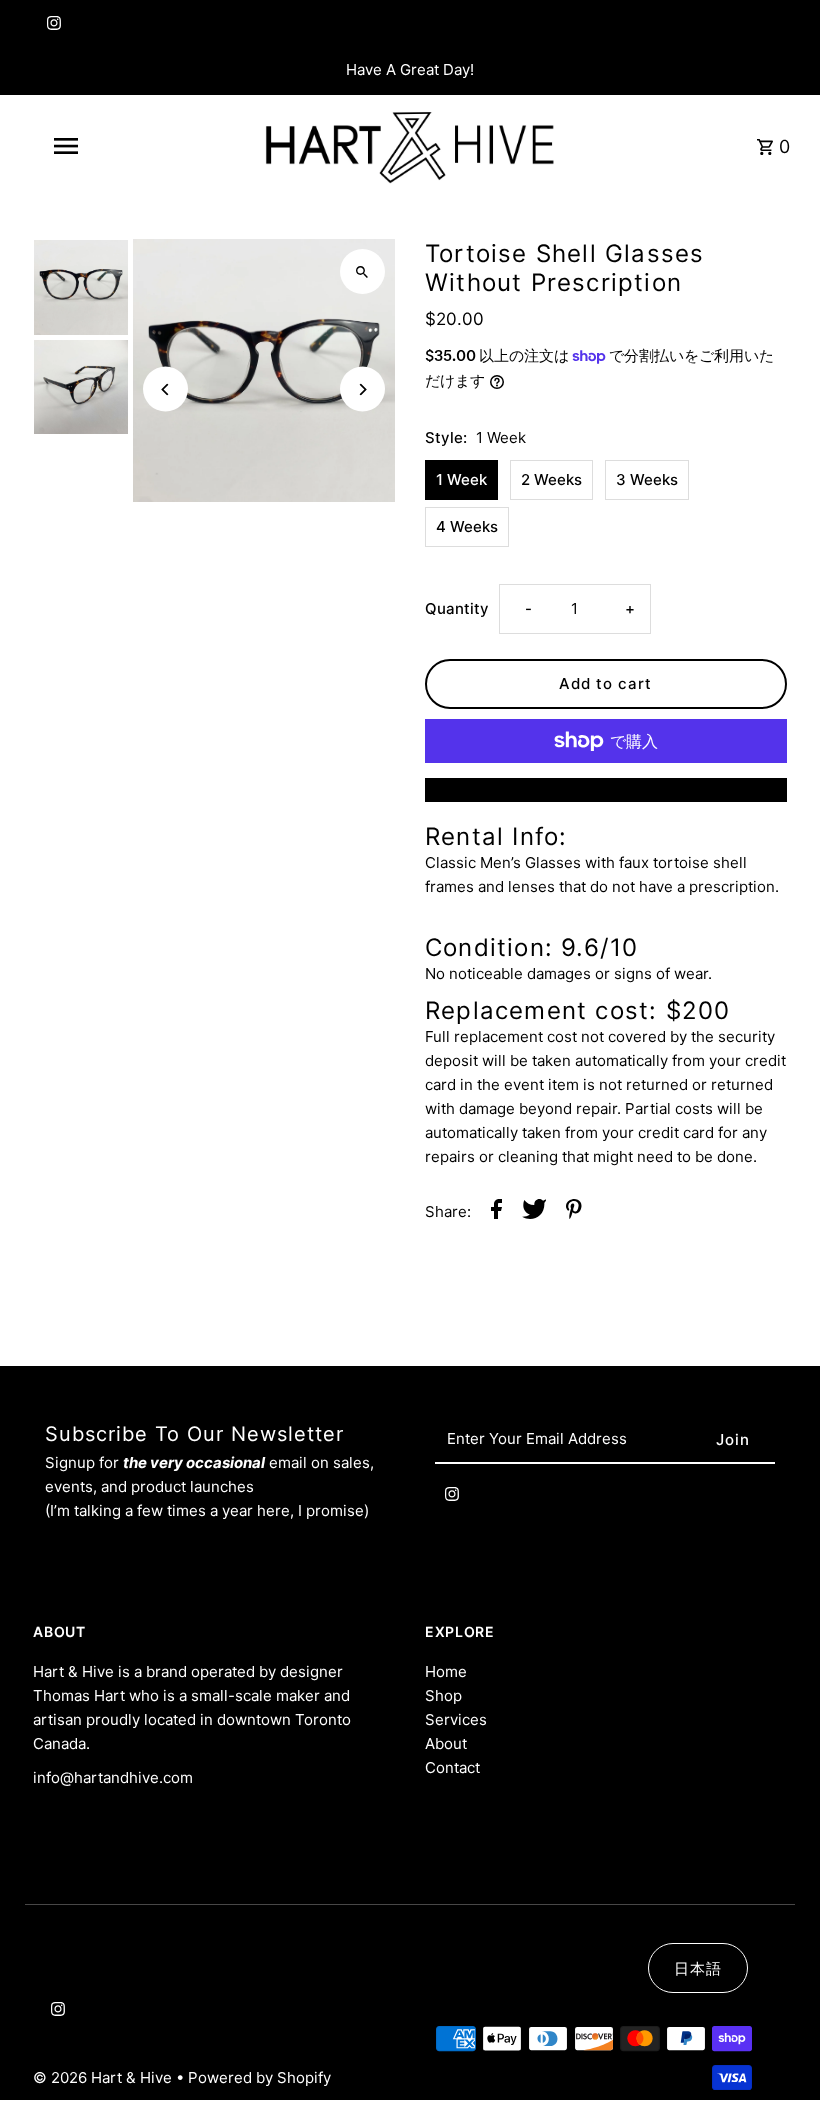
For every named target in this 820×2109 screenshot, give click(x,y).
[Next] (362, 389)
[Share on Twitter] (534, 1212)
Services (456, 1719)
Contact (452, 1767)
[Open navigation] (105, 146)
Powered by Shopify (259, 2077)
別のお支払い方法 (606, 789)
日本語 (698, 1968)
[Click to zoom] (362, 271)
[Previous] (165, 389)
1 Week (461, 479)
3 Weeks (647, 479)
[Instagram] (51, 27)
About (446, 1743)
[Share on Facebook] (496, 1212)
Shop (443, 1695)
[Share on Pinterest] (574, 1212)
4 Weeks (467, 526)
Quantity (457, 608)
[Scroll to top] (777, 2056)
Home (446, 1671)
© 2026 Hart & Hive (104, 2077)
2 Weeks (551, 479)
